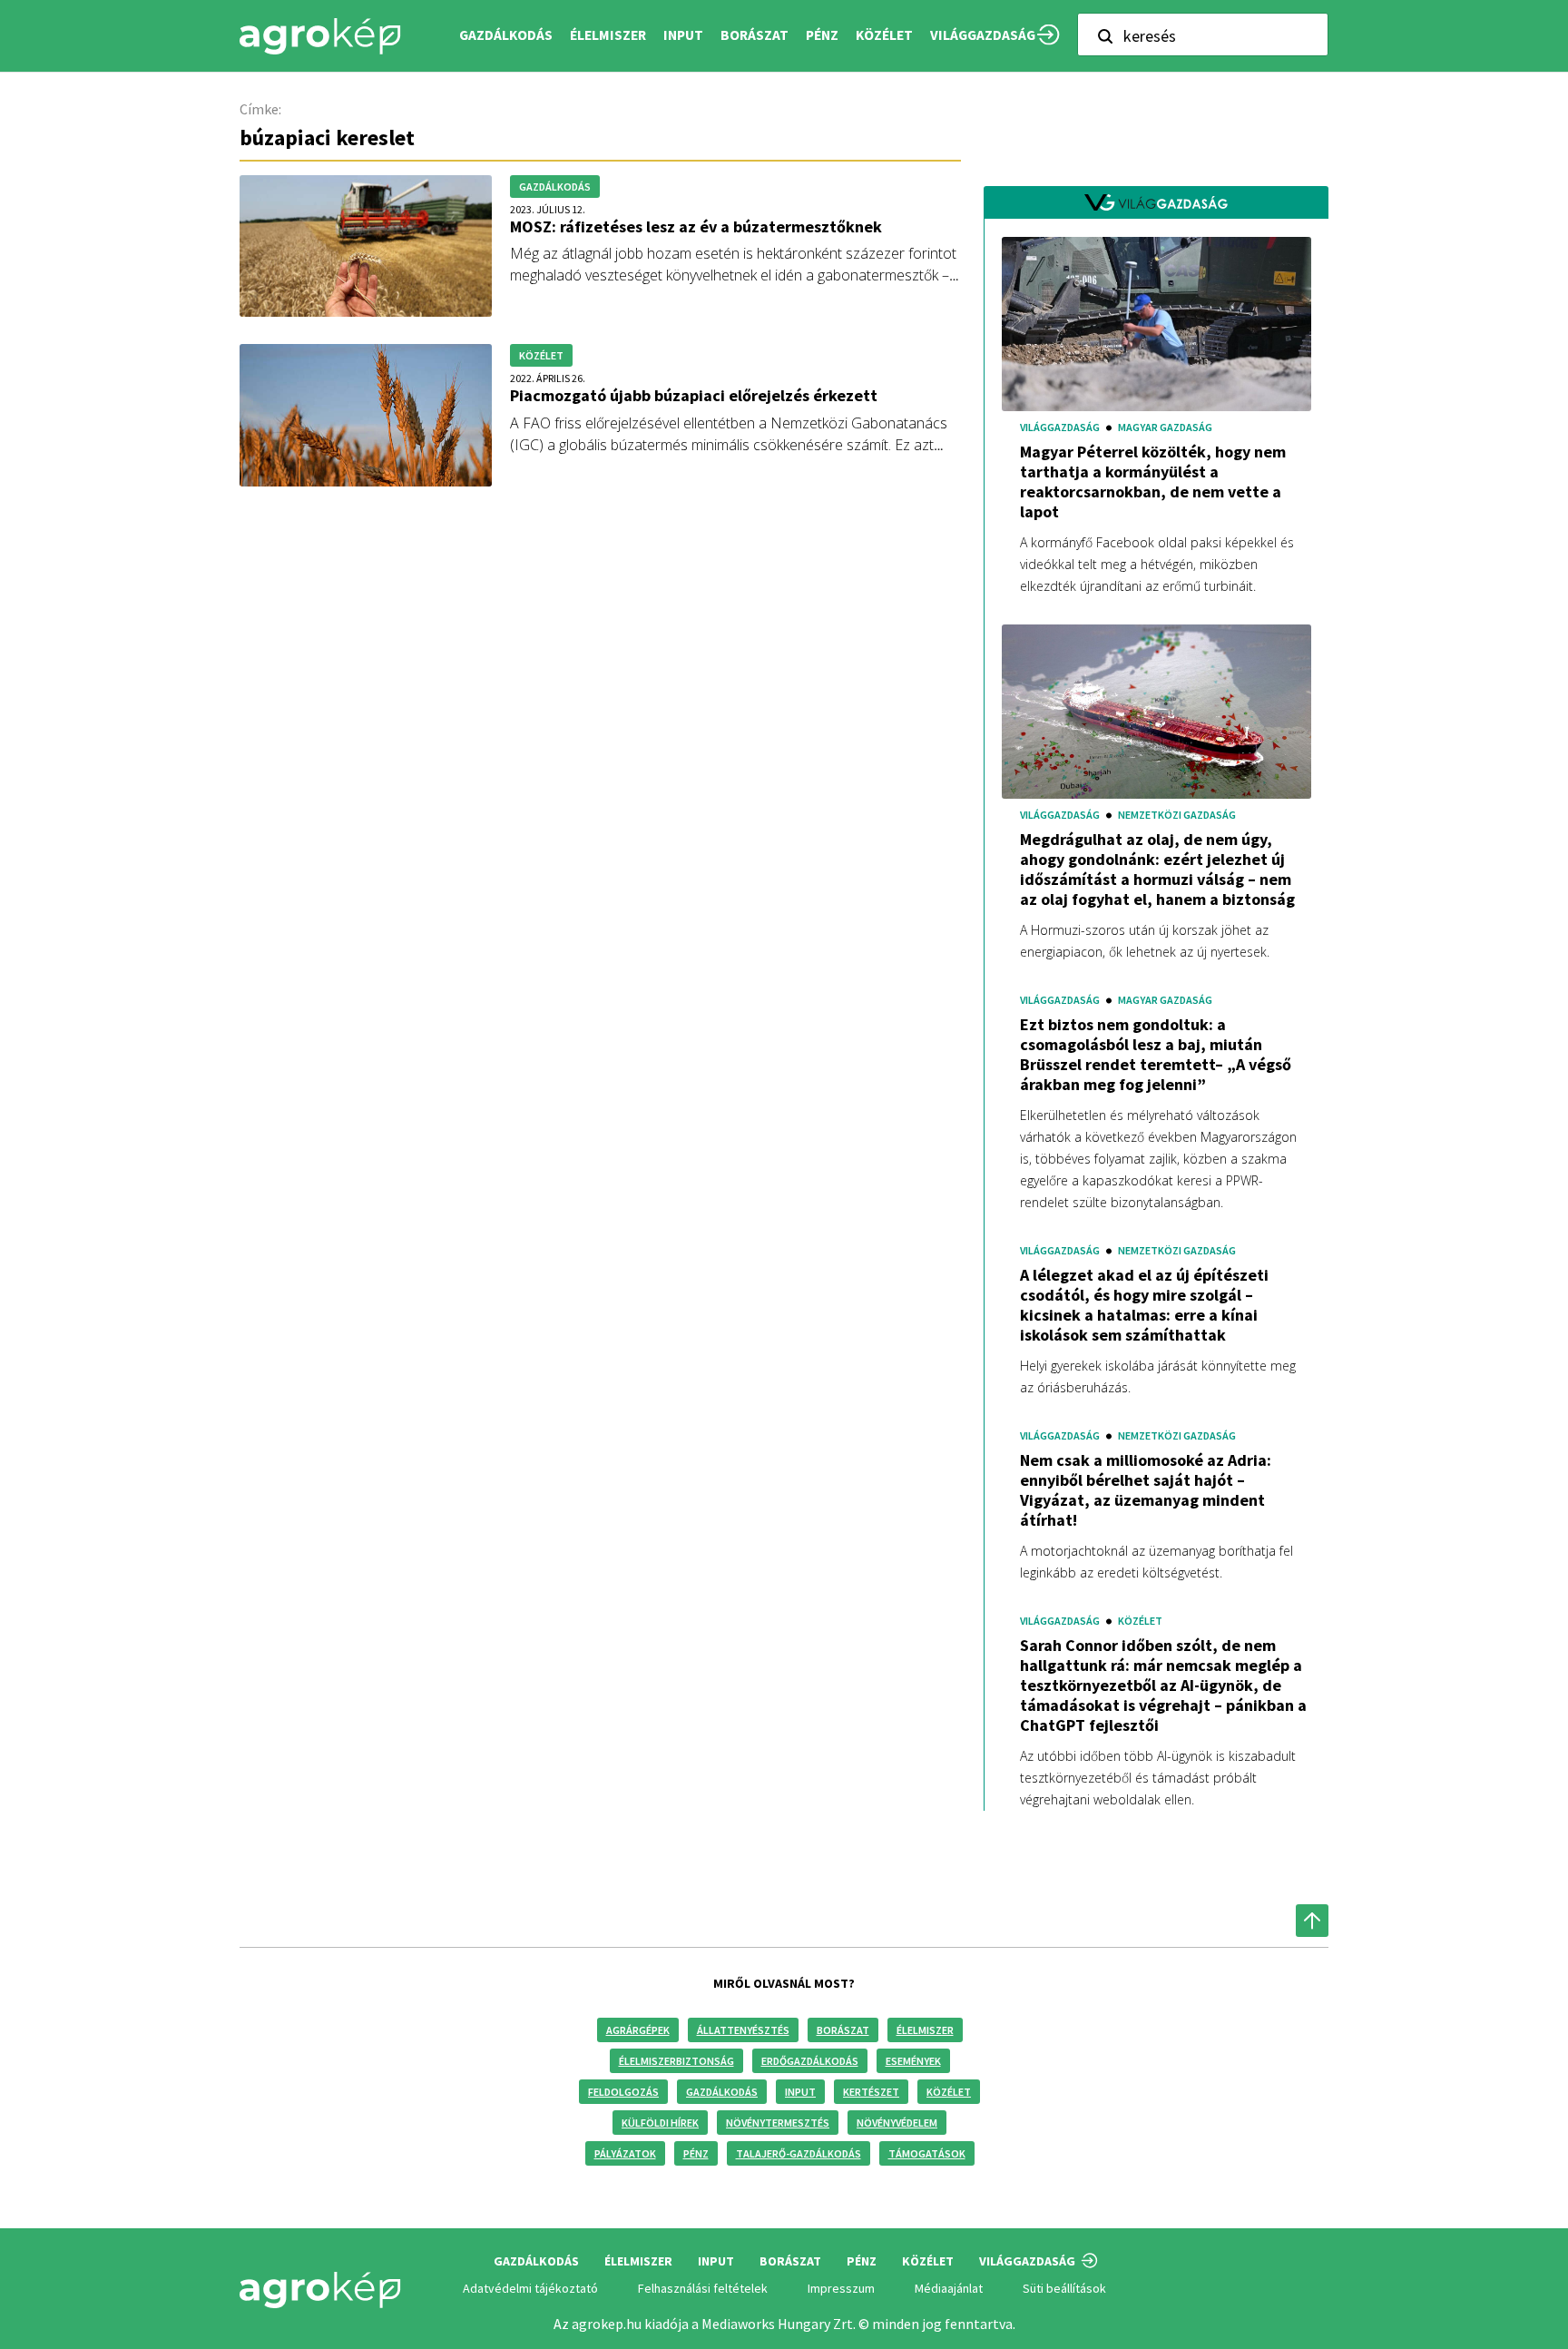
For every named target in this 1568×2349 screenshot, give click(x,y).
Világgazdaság (983, 35)
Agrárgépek (638, 2030)
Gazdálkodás (722, 2092)
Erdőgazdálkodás (810, 2061)
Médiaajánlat (949, 2288)
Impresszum (841, 2288)
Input (800, 2092)
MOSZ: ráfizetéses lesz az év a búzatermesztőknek (696, 226)
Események (913, 2061)
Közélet (949, 2092)
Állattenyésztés (743, 2030)
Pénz (696, 2153)
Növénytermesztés (778, 2123)
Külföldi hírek (660, 2123)
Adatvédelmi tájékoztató (530, 2288)
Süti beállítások (1064, 2288)
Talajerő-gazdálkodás (799, 2153)
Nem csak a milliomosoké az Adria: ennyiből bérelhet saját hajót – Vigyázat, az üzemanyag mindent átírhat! (1146, 1490)
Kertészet (871, 2092)
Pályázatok (625, 2153)
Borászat (755, 35)
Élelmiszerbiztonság (676, 2061)
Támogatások (927, 2153)
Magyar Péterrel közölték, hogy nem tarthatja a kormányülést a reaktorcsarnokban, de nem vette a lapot (1153, 482)
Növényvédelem (897, 2123)
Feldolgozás (623, 2092)
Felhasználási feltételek (703, 2288)
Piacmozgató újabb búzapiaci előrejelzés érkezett (694, 395)
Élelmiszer (925, 2030)
